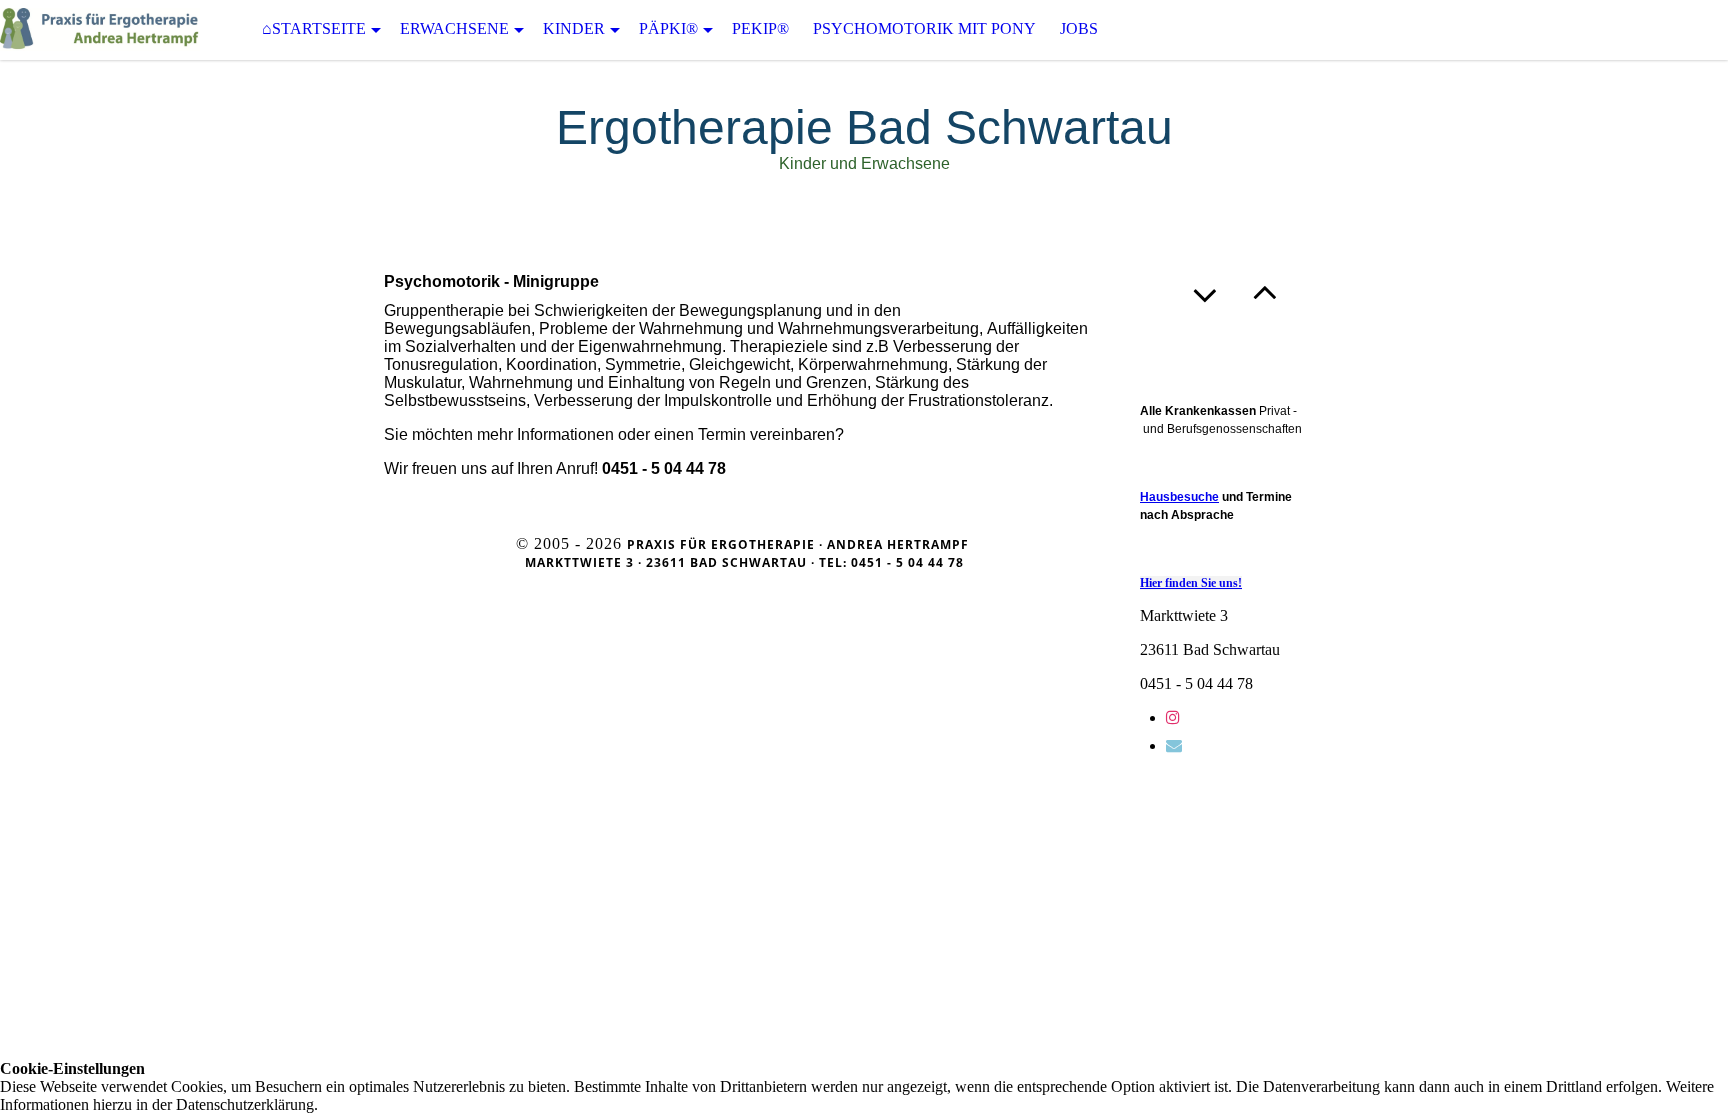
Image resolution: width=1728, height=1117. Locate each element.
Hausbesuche (1179, 497)
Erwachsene (454, 28)
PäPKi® (668, 28)
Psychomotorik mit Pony (924, 28)
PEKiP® (760, 28)
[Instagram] (1173, 717)
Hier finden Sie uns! (1191, 583)
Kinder (574, 28)
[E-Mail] (1174, 745)
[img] (100, 29)
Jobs (1079, 28)
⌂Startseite (314, 28)
